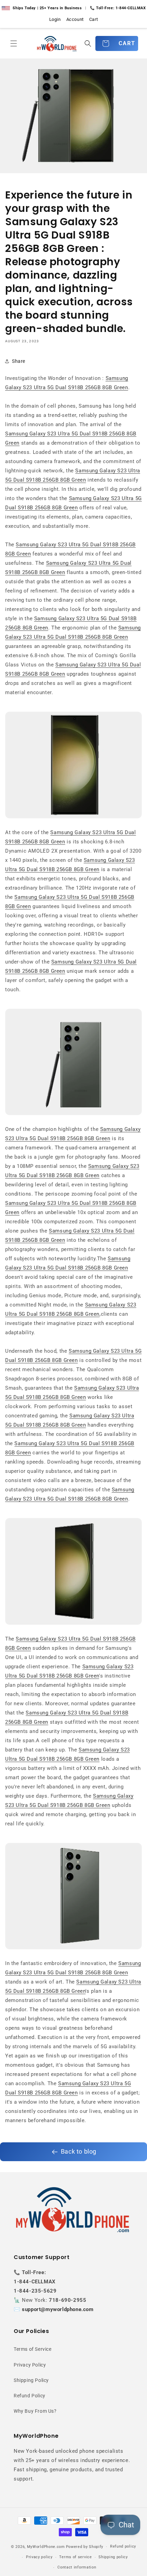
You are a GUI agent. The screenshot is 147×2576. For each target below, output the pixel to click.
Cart (93, 19)
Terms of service (75, 2557)
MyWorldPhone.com (46, 2547)
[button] (14, 43)
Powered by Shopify (85, 2547)
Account (75, 19)
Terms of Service (33, 2349)
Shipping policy (113, 2557)
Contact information (77, 2567)
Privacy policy (39, 2557)
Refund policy (123, 2546)
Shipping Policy (31, 2380)
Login (55, 19)
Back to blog (79, 2151)
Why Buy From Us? (35, 2411)
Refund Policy (30, 2396)
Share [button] (19, 361)
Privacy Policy (30, 2365)
